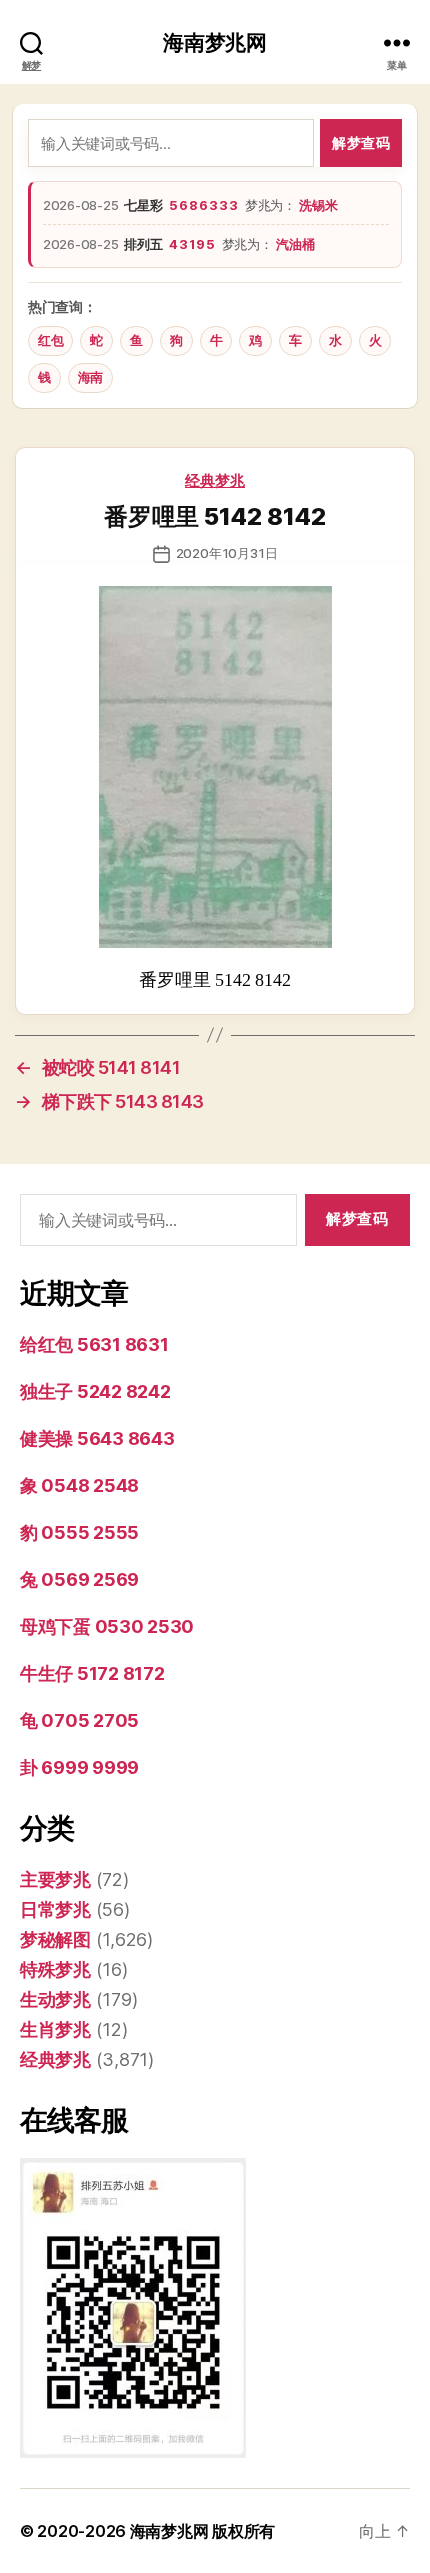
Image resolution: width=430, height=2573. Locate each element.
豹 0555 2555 (79, 1532)
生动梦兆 (55, 1999)
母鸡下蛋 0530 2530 (107, 1626)
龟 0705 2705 (79, 1720)
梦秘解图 (55, 1939)
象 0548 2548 (79, 1485)
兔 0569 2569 (79, 1579)
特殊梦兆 (55, 1969)
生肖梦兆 (55, 2029)
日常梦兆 (55, 1909)
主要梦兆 (55, 1879)
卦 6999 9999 (79, 1767)
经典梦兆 (215, 480)
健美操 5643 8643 (97, 1438)
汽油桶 (295, 244)
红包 (50, 340)
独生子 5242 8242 (95, 1391)
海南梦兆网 (215, 42)
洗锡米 (318, 205)
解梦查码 (361, 142)
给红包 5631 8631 (94, 1344)
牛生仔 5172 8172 (92, 1673)
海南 (90, 377)
